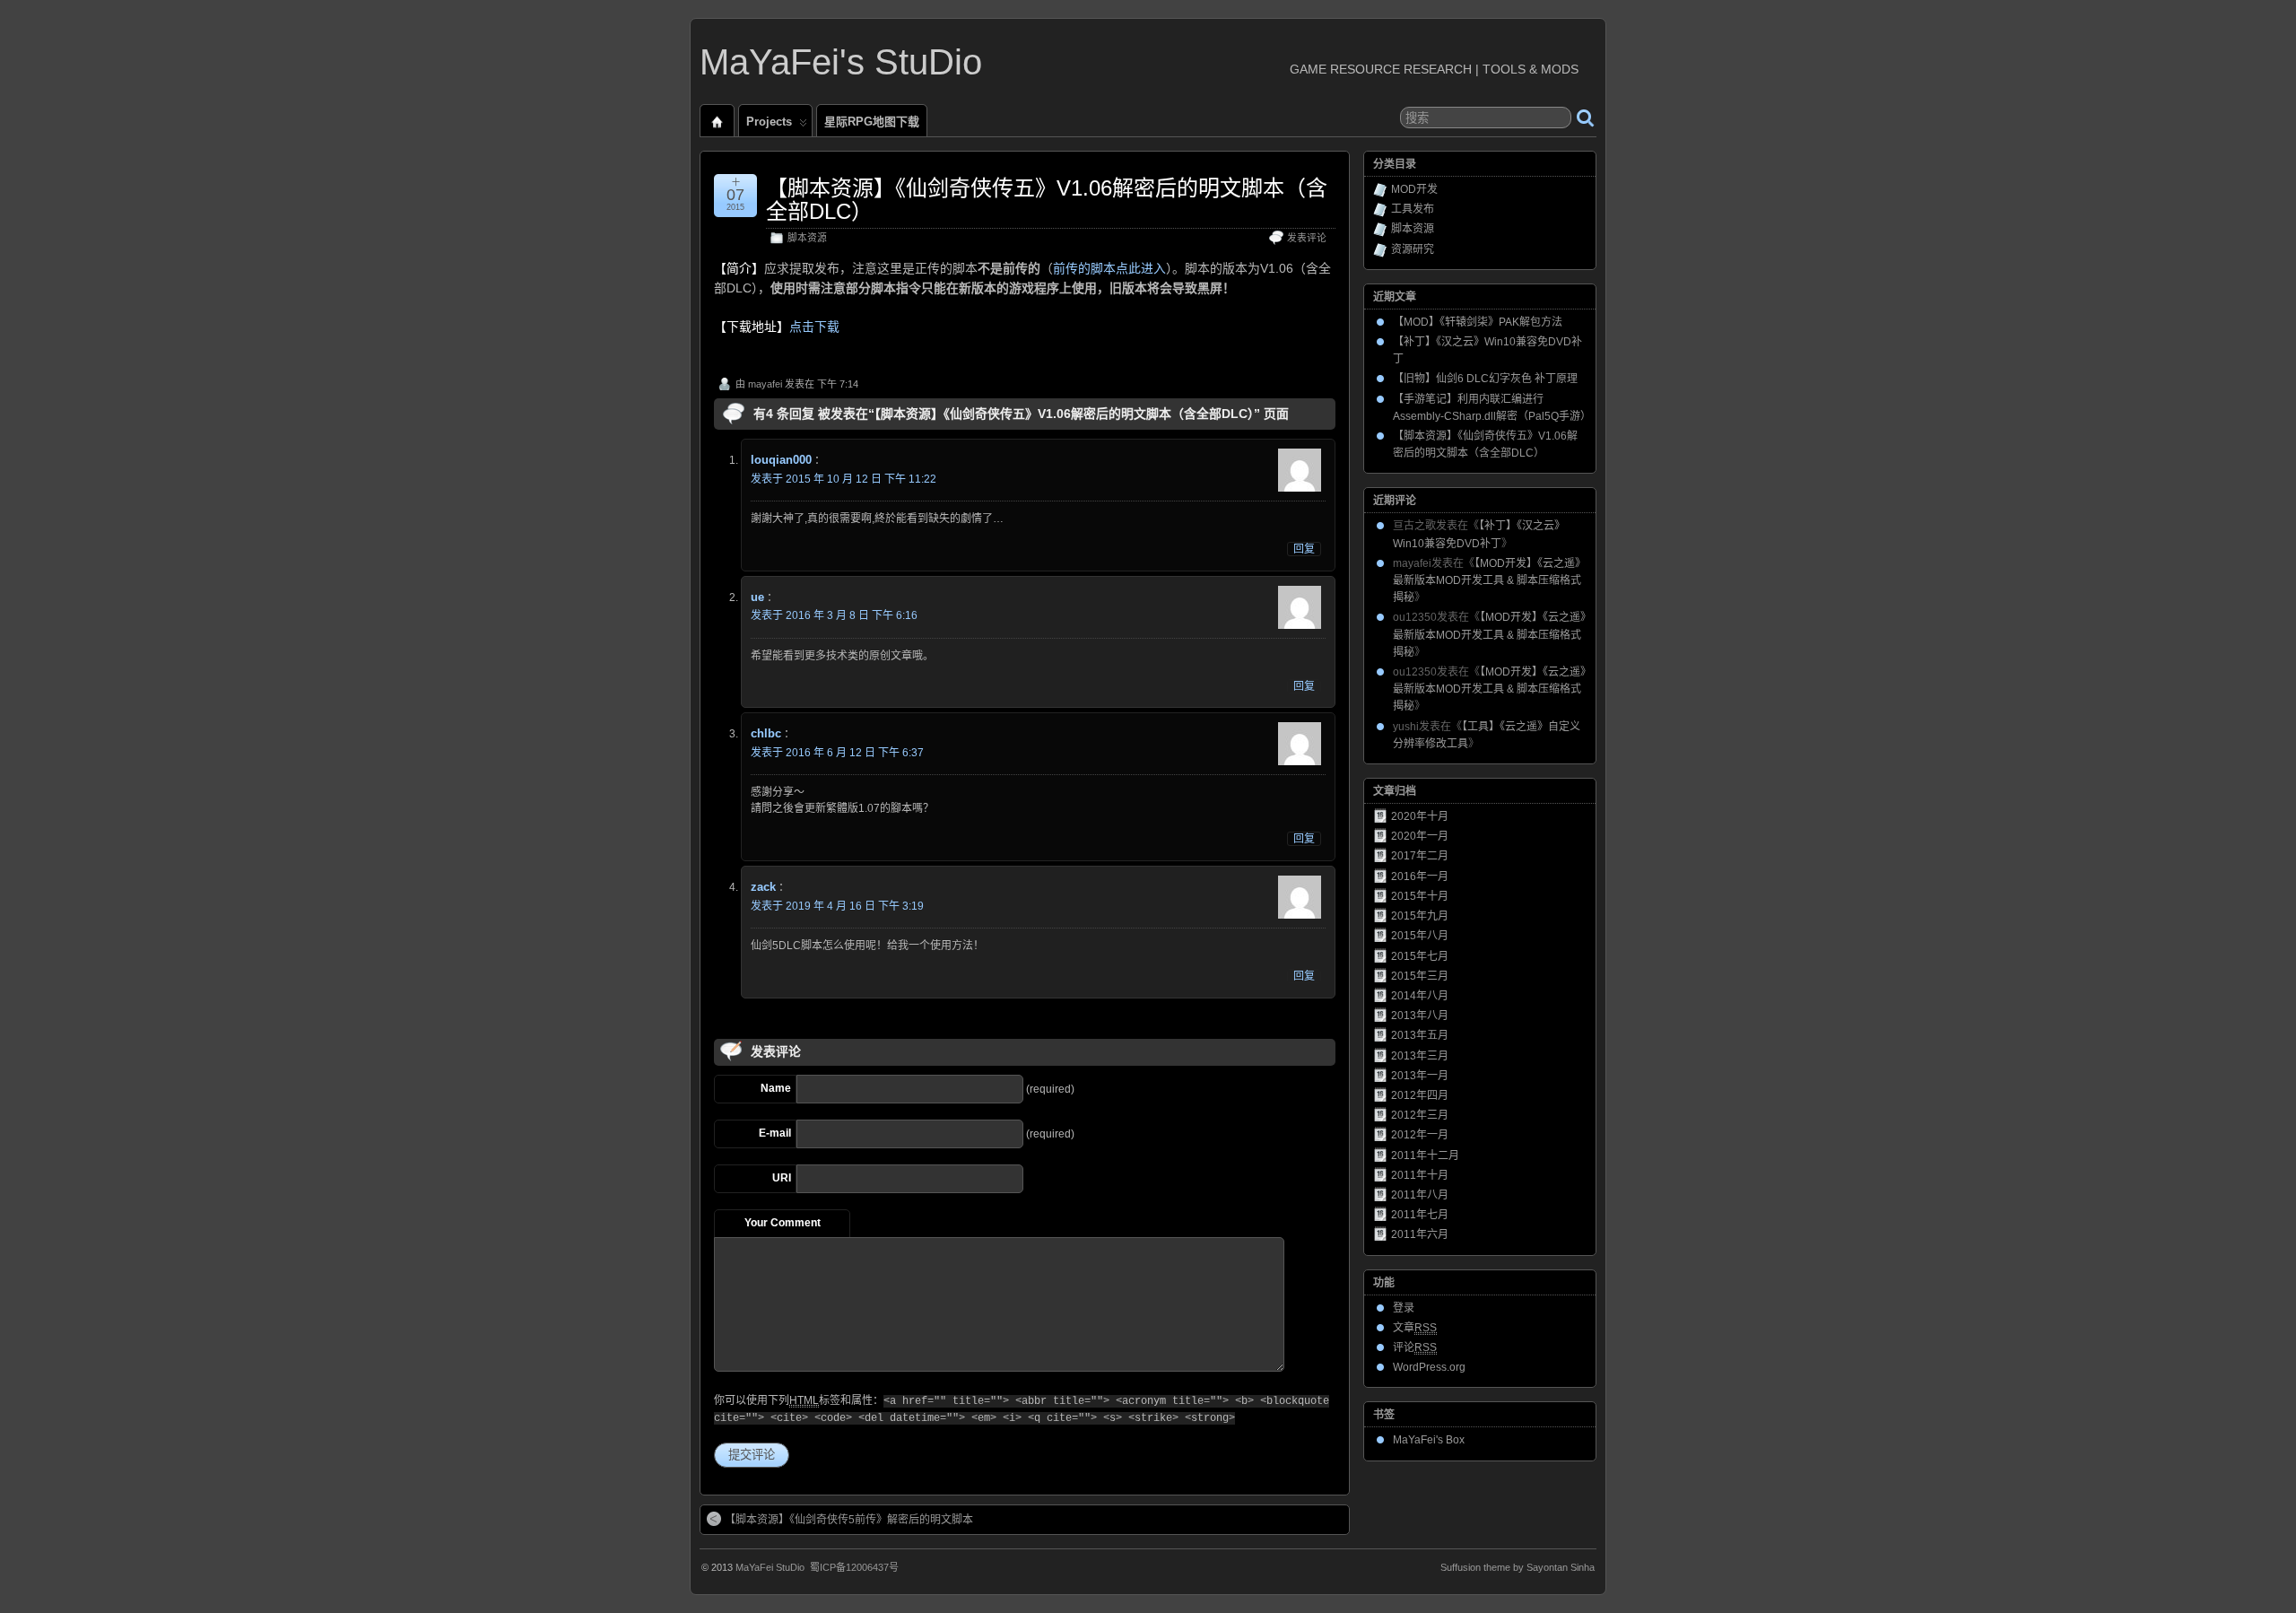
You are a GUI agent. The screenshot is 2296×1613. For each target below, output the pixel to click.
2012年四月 (1420, 1095)
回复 (1304, 549)
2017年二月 (1420, 856)
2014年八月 (1420, 996)
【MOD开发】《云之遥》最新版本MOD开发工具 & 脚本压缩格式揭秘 (1489, 580)
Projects (769, 122)
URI (782, 1178)
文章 (1415, 1328)
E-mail (775, 1133)
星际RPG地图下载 (872, 122)
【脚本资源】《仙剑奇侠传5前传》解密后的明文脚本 (849, 1520)
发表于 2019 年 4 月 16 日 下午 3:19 (837, 906)
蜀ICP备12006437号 (854, 1567)
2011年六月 (1420, 1234)
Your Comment (783, 1223)
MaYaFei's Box (1429, 1440)
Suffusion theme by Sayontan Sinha (1518, 1567)
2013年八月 (1420, 1016)
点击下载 (814, 327)
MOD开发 (1414, 189)
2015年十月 (1420, 896)
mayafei (765, 384)
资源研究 (1413, 249)
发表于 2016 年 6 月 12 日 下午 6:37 (837, 753)
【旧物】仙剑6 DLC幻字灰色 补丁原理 (1485, 379)
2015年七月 (1420, 956)
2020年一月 (1420, 836)
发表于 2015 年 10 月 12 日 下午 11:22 (844, 479)
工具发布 (1413, 209)
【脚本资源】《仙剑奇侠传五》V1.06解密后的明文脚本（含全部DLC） (1047, 200)
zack (763, 887)
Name (776, 1088)
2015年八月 (1420, 936)
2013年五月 (1420, 1035)
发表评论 (1307, 238)
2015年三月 (1420, 976)
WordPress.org (1429, 1367)
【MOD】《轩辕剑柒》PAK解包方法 (1478, 322)
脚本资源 (807, 238)
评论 (1415, 1347)
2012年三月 (1420, 1115)
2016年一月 (1420, 876)
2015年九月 (1420, 916)
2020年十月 (1420, 816)
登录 (1404, 1308)
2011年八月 (1420, 1195)
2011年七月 (1420, 1215)
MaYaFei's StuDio (841, 62)
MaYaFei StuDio (770, 1567)
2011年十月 (1420, 1175)
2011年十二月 (1425, 1155)
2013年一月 (1420, 1076)
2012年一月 (1420, 1135)
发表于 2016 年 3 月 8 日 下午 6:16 (834, 615)
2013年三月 (1420, 1056)
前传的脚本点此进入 (1109, 268)
